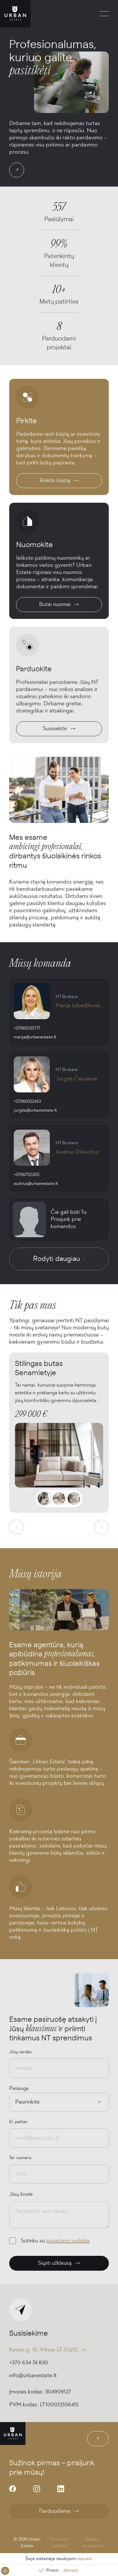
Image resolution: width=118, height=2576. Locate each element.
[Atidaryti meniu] (104, 14)
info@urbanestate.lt (33, 2375)
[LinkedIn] (61, 2489)
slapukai (84, 2559)
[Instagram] (37, 2489)
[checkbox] (13, 2241)
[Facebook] (13, 2489)
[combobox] (16, 2102)
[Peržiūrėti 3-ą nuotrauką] (74, 1498)
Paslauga (19, 2088)
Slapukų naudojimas (92, 2542)
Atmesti (71, 2570)
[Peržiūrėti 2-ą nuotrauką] (59, 1498)
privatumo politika (68, 2241)
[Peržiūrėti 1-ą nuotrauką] (44, 1498)
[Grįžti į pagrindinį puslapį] (15, 14)
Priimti (52, 2570)
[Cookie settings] (5, 2571)
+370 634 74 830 (29, 2363)
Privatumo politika (60, 2542)
